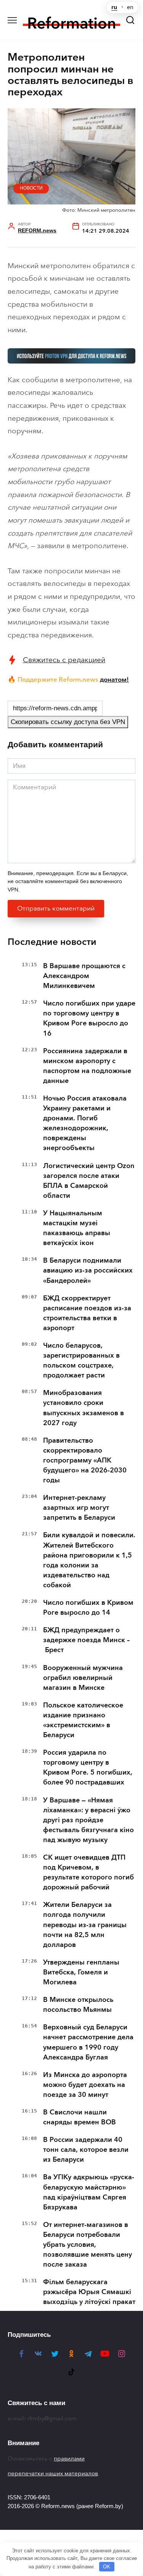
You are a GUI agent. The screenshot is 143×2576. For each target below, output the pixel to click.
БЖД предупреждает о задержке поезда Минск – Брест (86, 1640)
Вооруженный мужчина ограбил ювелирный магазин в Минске (83, 1678)
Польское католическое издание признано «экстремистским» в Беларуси (83, 1720)
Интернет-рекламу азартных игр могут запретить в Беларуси (79, 1508)
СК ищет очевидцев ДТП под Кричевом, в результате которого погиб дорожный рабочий (88, 1872)
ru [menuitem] (114, 7)
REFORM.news (37, 231)
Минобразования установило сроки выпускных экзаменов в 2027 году (84, 1408)
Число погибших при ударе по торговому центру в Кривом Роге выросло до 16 (89, 1018)
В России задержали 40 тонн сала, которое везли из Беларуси (86, 2150)
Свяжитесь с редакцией (64, 660)
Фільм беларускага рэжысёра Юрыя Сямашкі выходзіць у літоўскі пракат (89, 2292)
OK (107, 2567)
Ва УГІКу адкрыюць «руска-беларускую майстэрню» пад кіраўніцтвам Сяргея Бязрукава (89, 2192)
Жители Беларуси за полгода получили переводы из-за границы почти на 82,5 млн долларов (85, 1924)
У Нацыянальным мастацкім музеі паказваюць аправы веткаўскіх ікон (77, 1228)
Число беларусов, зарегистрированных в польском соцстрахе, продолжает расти (81, 1360)
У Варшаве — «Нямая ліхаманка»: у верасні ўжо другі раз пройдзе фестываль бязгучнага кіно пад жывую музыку (88, 1820)
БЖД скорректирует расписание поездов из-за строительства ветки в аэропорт (87, 1313)
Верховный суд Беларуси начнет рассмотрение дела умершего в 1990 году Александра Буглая (88, 2042)
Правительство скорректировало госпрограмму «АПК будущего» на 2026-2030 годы (85, 1460)
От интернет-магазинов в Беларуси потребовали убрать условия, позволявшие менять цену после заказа (88, 2245)
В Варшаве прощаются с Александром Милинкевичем (84, 976)
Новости (31, 188)
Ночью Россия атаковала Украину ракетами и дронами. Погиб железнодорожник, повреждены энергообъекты (85, 1123)
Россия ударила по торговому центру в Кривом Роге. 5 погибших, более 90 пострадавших (88, 1767)
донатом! (114, 679)
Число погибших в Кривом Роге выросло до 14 (88, 1607)
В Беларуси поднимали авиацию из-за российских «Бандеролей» (88, 1270)
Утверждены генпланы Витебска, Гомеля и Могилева (81, 1972)
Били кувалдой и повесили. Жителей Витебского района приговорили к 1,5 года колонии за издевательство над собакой (89, 1560)
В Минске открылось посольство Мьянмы (78, 2005)
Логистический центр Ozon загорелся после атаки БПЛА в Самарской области (89, 1181)
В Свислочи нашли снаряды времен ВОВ (80, 2117)
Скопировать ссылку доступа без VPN (68, 722)
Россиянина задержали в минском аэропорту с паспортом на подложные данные (87, 1066)
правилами (69, 2459)
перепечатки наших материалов (53, 2473)
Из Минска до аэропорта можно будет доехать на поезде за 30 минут (85, 2085)
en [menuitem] (130, 7)
